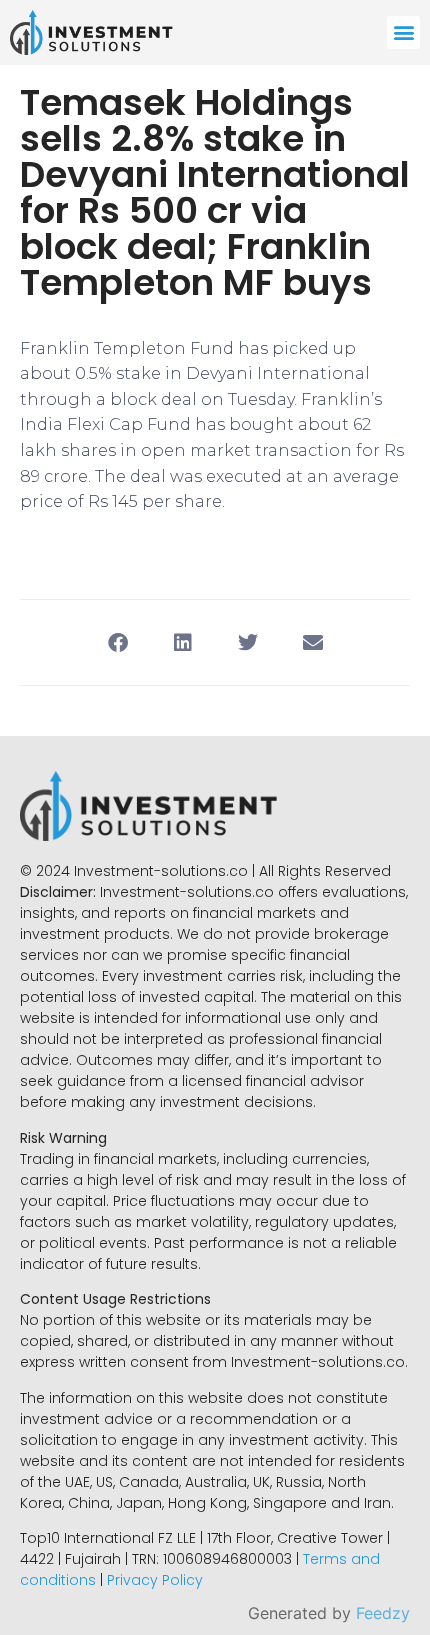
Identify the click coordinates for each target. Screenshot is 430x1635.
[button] (403, 32)
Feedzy (383, 1613)
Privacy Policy (155, 1580)
